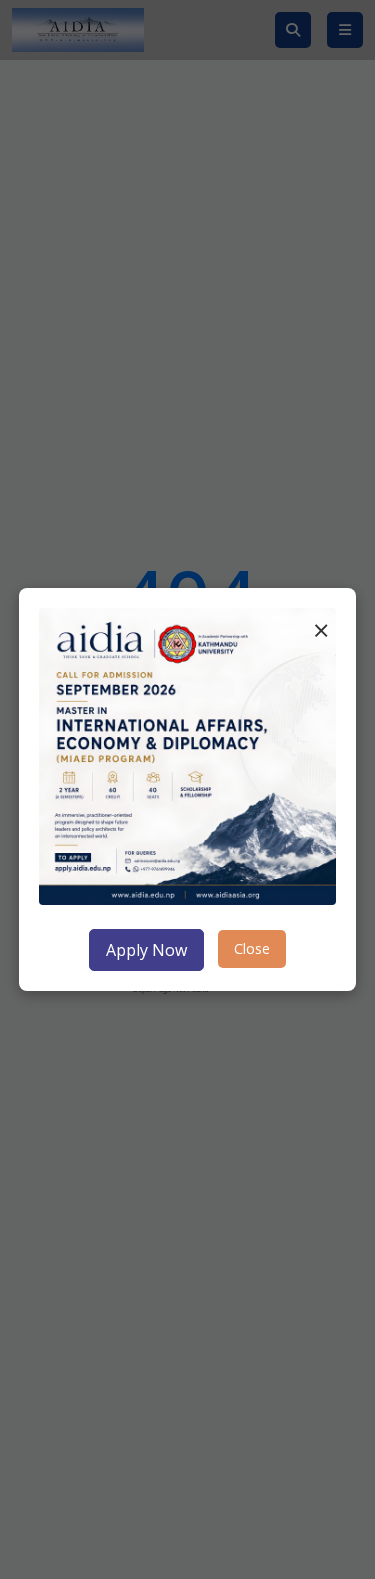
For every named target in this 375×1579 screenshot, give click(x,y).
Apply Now (146, 950)
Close (252, 948)
